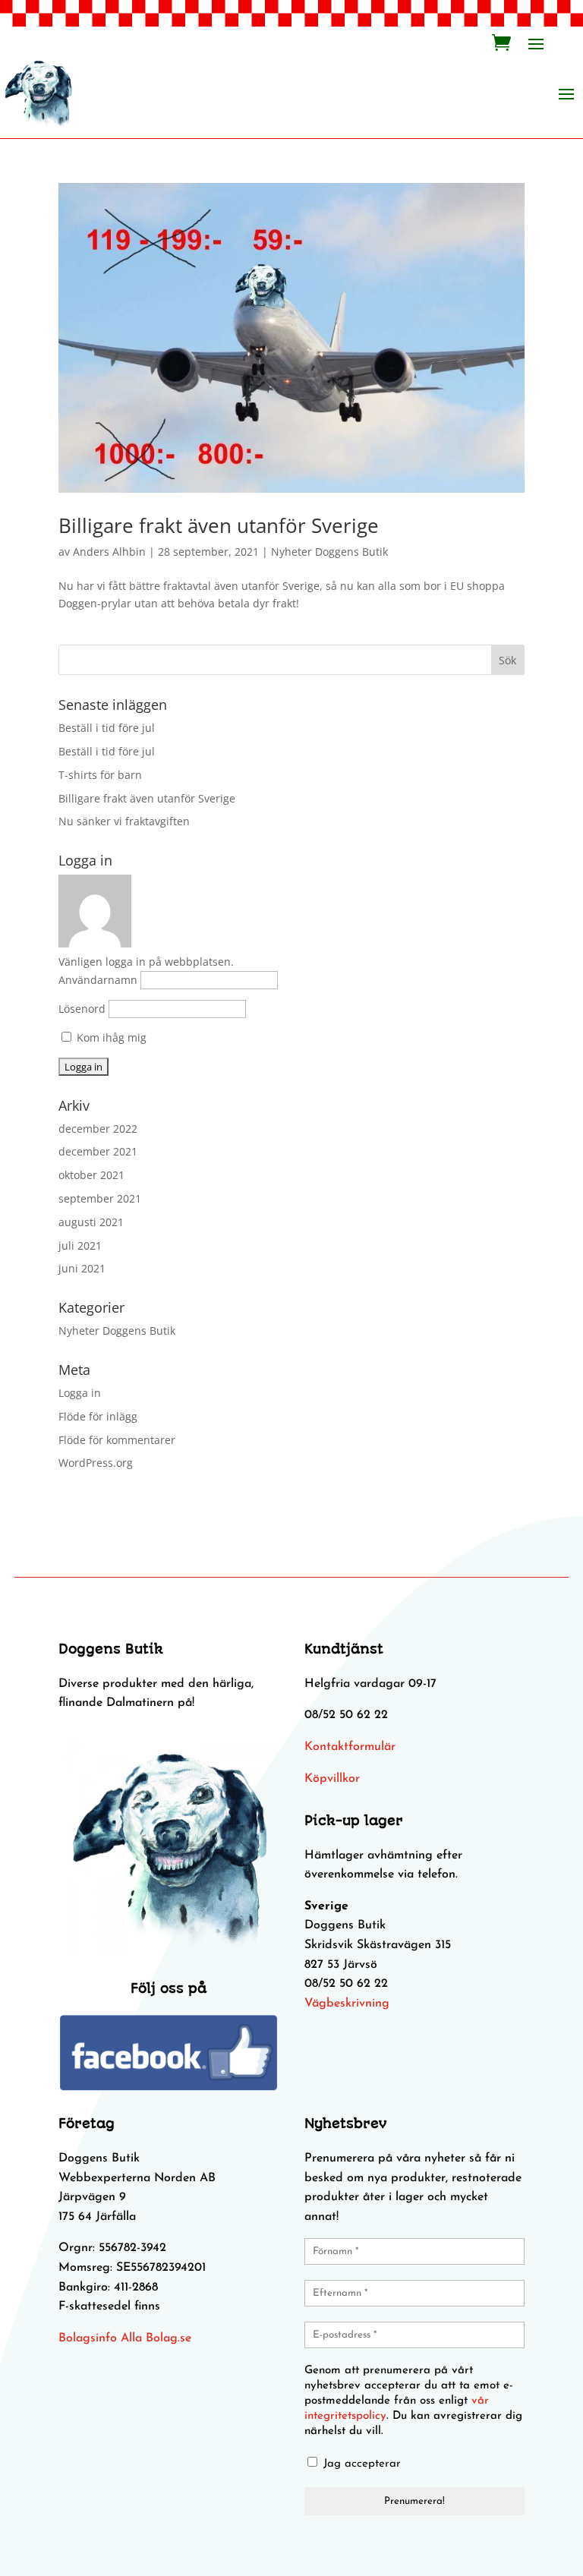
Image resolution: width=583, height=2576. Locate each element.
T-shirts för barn (100, 775)
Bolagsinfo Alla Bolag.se (125, 2338)
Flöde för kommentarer (117, 1440)
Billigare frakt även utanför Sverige (219, 525)
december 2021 (98, 1151)
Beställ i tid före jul (107, 728)
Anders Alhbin (109, 552)
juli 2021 (80, 1245)
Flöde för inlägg (98, 1416)
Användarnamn (98, 980)
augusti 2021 (91, 1222)
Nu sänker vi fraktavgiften (124, 821)
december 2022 (98, 1129)
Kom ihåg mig (110, 1037)
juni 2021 (82, 1268)
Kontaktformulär (350, 1747)
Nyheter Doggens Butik (329, 552)
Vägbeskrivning (347, 2004)
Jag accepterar (360, 2464)
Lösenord (82, 1009)
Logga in (80, 1393)
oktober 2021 (91, 1175)
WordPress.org (96, 1463)
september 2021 (100, 1198)
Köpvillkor (332, 1779)
